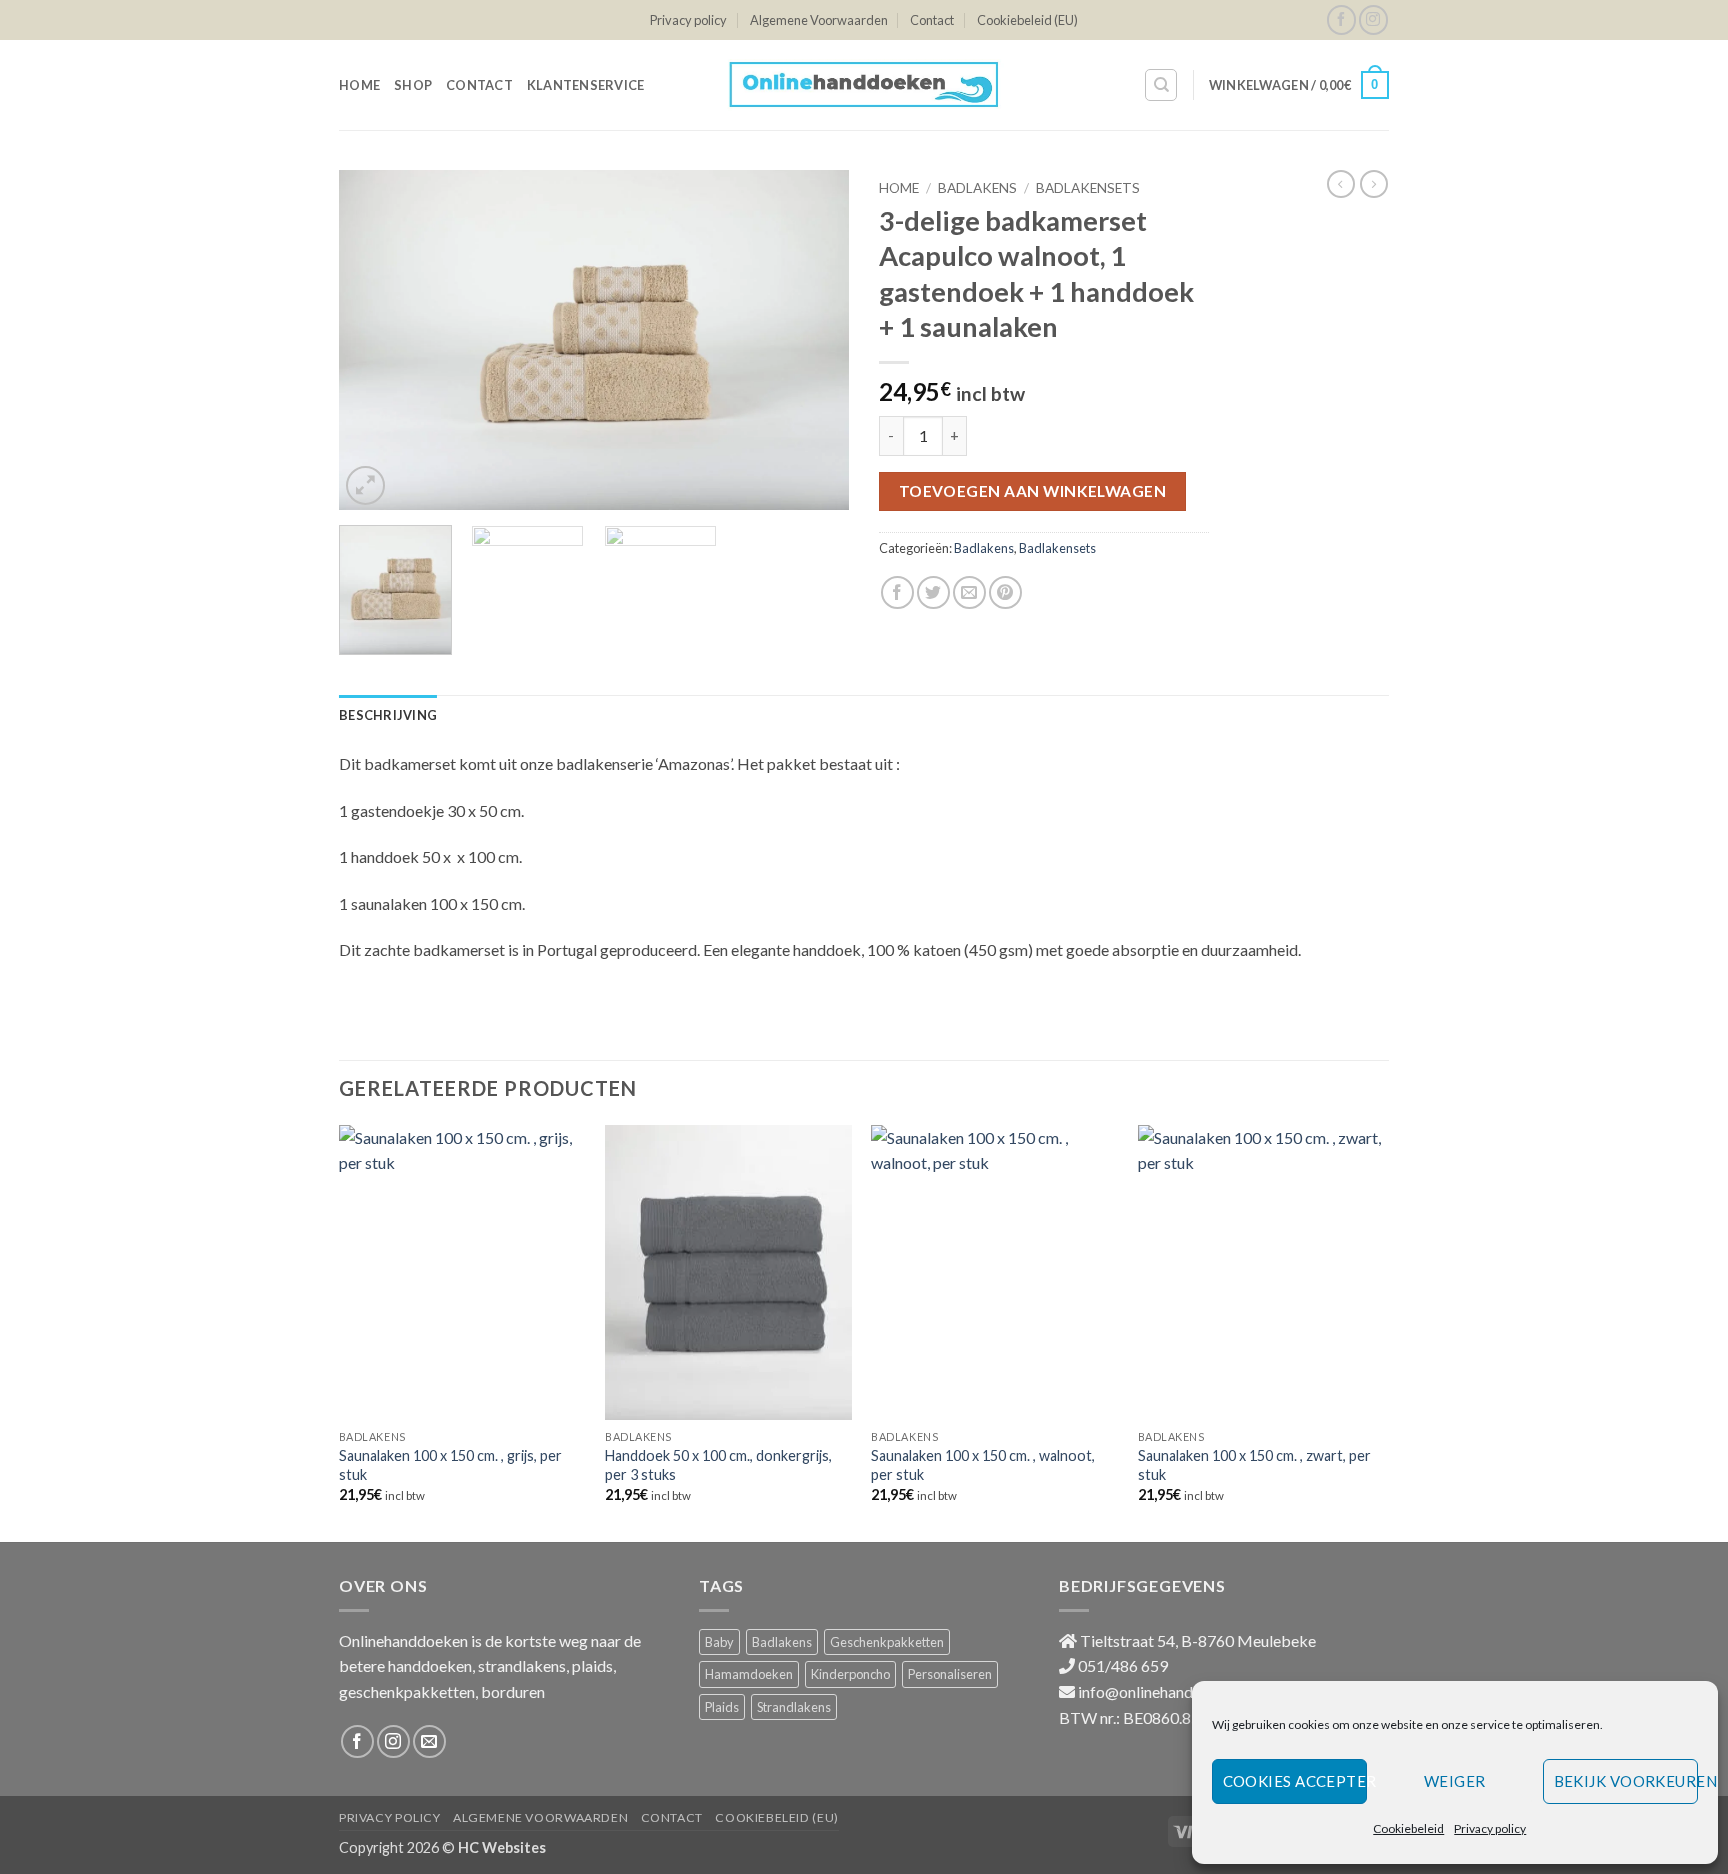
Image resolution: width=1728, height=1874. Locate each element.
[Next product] (1341, 184)
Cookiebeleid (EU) (1027, 20)
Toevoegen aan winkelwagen (1033, 491)
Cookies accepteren (1295, 1781)
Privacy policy (1490, 1828)
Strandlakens (794, 1707)
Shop (413, 85)
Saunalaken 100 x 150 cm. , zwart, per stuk (1254, 1465)
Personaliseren (950, 1674)
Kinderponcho (850, 1674)
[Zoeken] (1161, 85)
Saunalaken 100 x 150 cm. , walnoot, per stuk (983, 1465)
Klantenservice (586, 85)
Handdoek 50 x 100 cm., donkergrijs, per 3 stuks (718, 1465)
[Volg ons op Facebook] (1341, 19)
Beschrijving (388, 715)
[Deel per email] (969, 592)
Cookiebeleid (1408, 1828)
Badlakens (977, 188)
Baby (719, 1642)
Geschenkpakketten (887, 1642)
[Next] (814, 340)
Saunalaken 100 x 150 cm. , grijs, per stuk (450, 1465)
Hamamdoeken (749, 1674)
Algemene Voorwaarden (819, 20)
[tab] (388, 715)
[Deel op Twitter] (933, 592)
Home (359, 85)
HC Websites (502, 1847)
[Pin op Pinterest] (1005, 592)
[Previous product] (1374, 184)
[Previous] (374, 340)
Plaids (722, 1707)
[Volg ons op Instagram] (1373, 19)
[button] (1299, 85)
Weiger (1455, 1781)
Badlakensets (1088, 188)
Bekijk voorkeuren (1626, 1781)
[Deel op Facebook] (897, 592)
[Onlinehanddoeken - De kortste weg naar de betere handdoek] (864, 84)
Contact (932, 20)
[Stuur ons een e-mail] (429, 1741)
